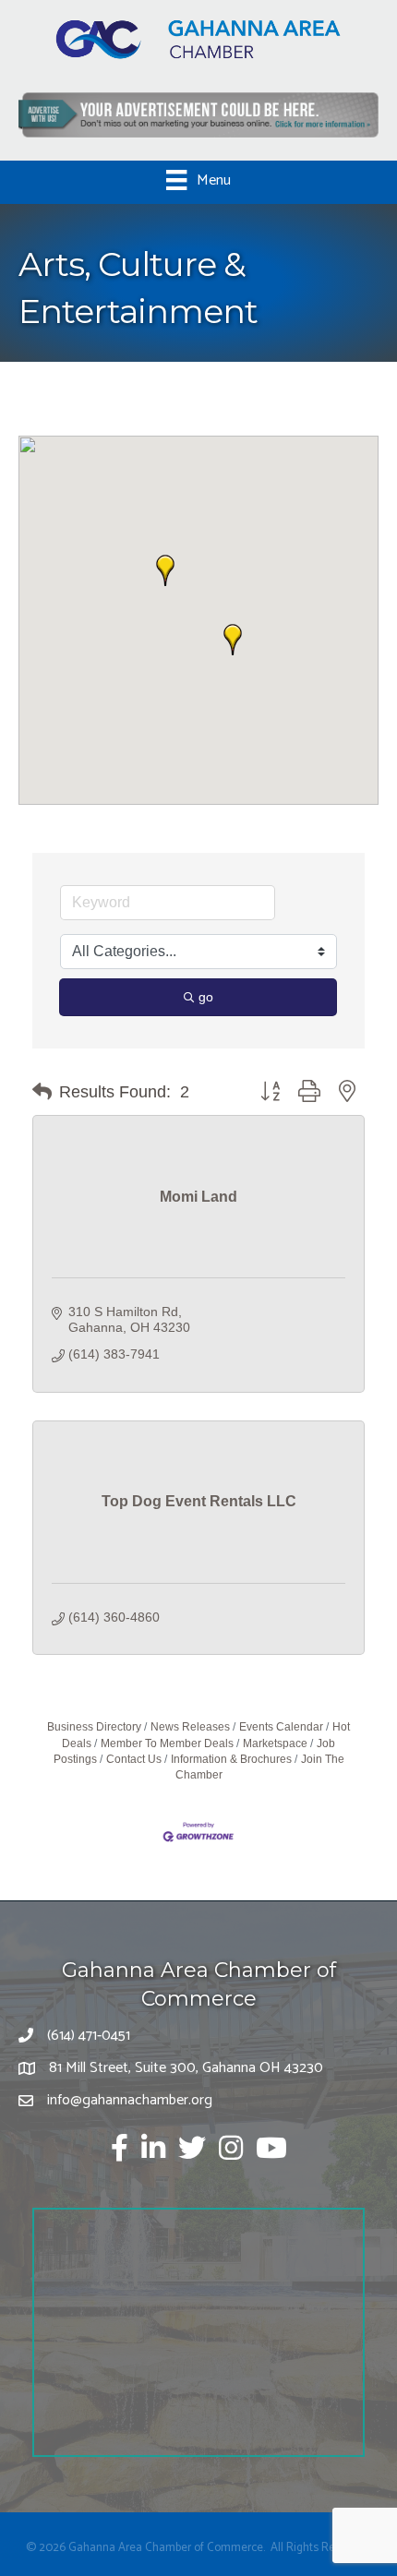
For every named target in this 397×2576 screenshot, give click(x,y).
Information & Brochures (231, 1759)
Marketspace (275, 1743)
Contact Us (134, 1759)
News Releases (190, 1727)
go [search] (206, 997)
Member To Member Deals (167, 1743)
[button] (233, 640)
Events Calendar (281, 1727)
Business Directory (94, 1727)
